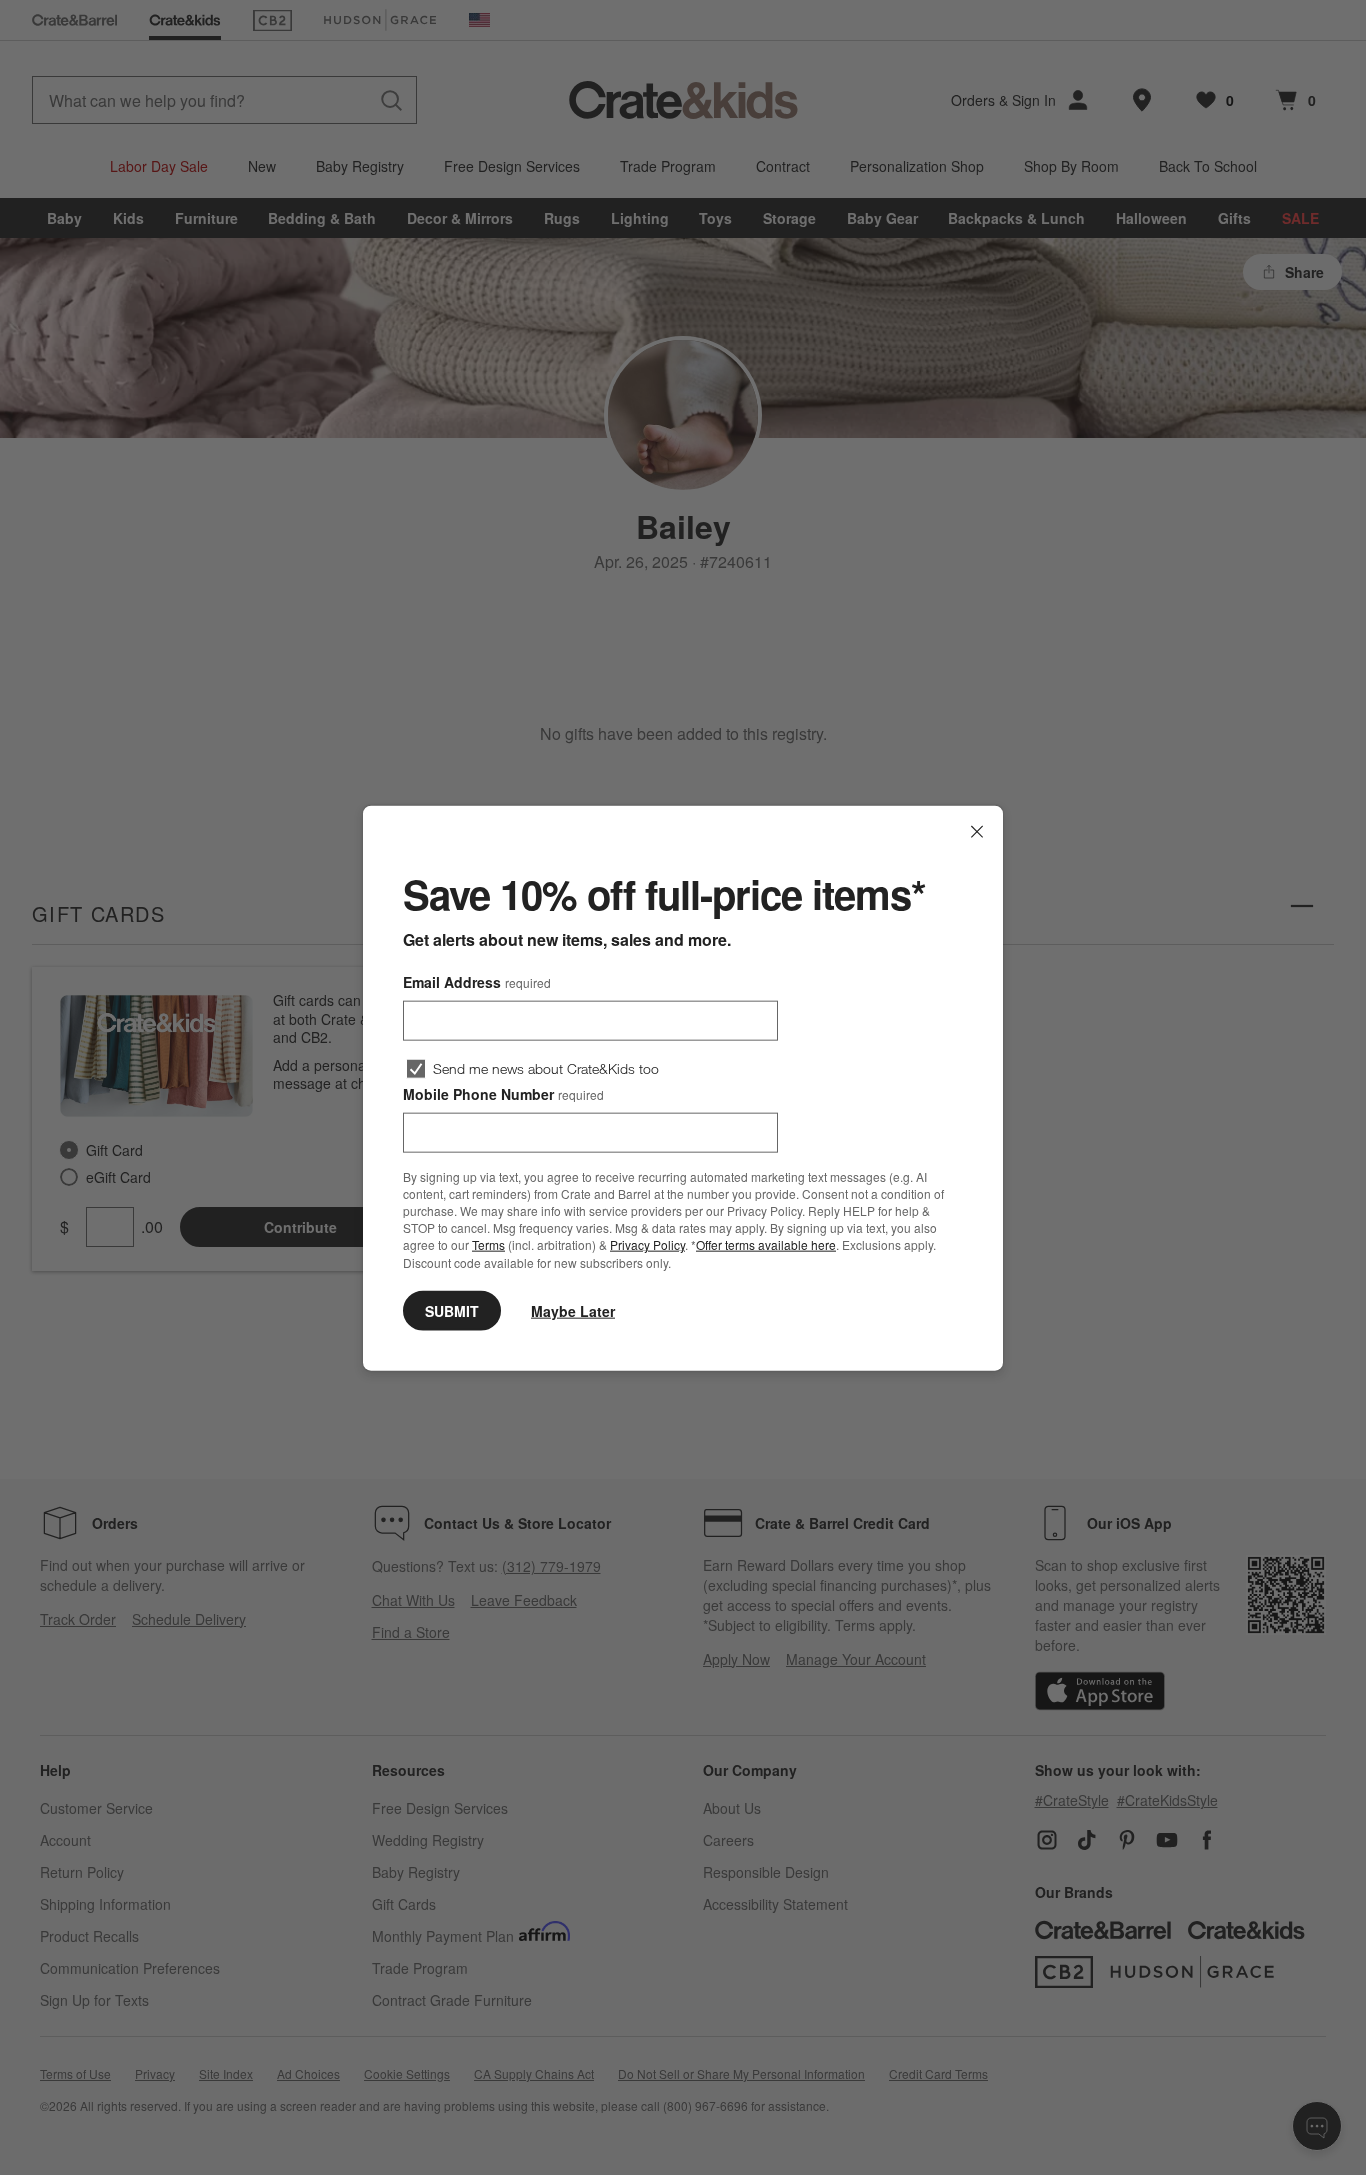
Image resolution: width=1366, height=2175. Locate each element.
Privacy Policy (647, 1244)
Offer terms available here (766, 1244)
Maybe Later (573, 1310)
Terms (488, 1244)
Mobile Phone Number (503, 1093)
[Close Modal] (977, 831)
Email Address (477, 981)
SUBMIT (452, 1310)
